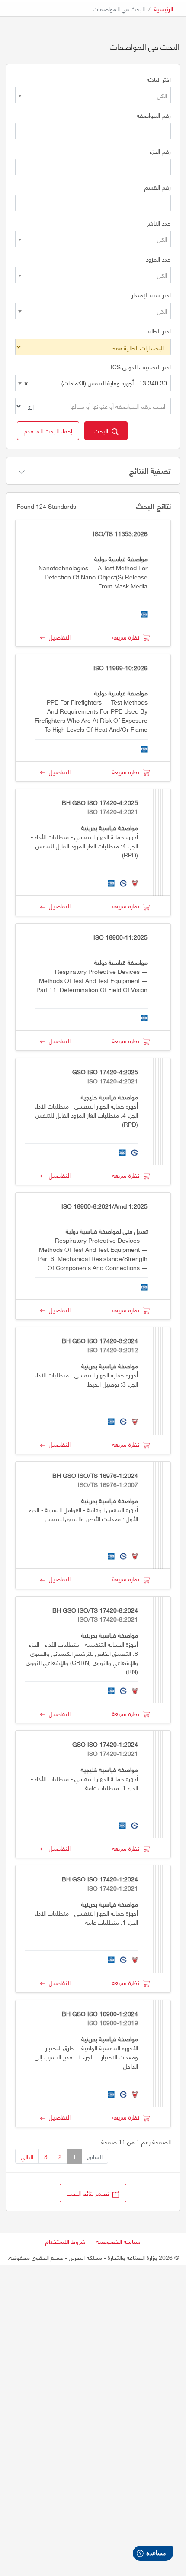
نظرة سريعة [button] (127, 637)
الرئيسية (164, 8)
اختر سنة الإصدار (151, 295)
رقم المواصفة (154, 115)
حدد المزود (158, 259)
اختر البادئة (159, 79)
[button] (48, 431)
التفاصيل (58, 637)
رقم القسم (158, 187)
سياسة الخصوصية (118, 2241)
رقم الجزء (160, 151)
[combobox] (93, 95)
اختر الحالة (159, 331)
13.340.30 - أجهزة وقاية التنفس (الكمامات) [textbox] (96, 383)
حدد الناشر (159, 223)
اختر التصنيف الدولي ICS (141, 367)
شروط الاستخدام (66, 2241)
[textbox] (93, 95)
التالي (27, 2156)
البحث (103, 431)
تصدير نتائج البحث (90, 2193)
